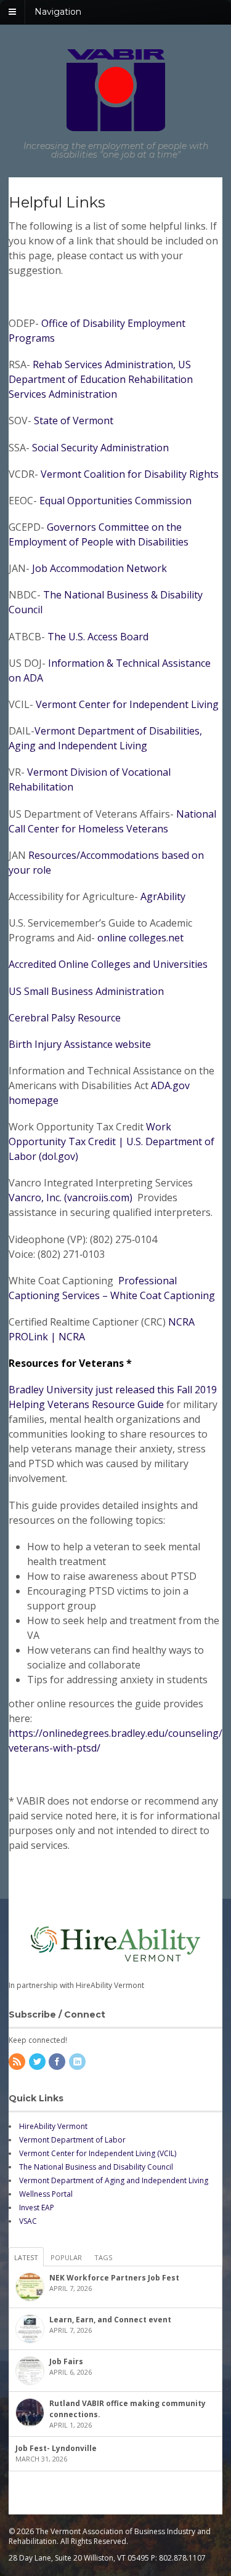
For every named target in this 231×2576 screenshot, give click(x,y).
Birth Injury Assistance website (80, 1044)
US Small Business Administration (86, 991)
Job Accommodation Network (98, 568)
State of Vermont (74, 421)
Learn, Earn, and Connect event (110, 2320)
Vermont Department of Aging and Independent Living (114, 2180)
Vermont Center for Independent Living (128, 704)
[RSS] (18, 2062)
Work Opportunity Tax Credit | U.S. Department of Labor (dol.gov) (111, 1141)
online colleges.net (140, 938)
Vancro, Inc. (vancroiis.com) (72, 1197)
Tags (103, 2257)
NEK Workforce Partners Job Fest (114, 2278)
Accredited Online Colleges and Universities (108, 964)
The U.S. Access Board (98, 637)
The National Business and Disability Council (96, 2167)
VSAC (28, 2221)
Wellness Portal (46, 2194)
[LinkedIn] (78, 2062)
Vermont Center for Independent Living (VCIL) (98, 2153)
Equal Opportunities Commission (114, 501)
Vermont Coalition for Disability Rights (130, 474)
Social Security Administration (100, 448)
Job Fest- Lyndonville (56, 2448)
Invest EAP (37, 2208)
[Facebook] (58, 2062)
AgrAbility (163, 896)
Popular (66, 2257)
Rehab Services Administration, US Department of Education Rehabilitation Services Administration (101, 379)
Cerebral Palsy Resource (65, 1018)
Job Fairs (66, 2361)
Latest (26, 2257)
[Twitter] (38, 2062)
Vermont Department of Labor (72, 2140)
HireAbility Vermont (53, 2126)
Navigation (58, 12)
